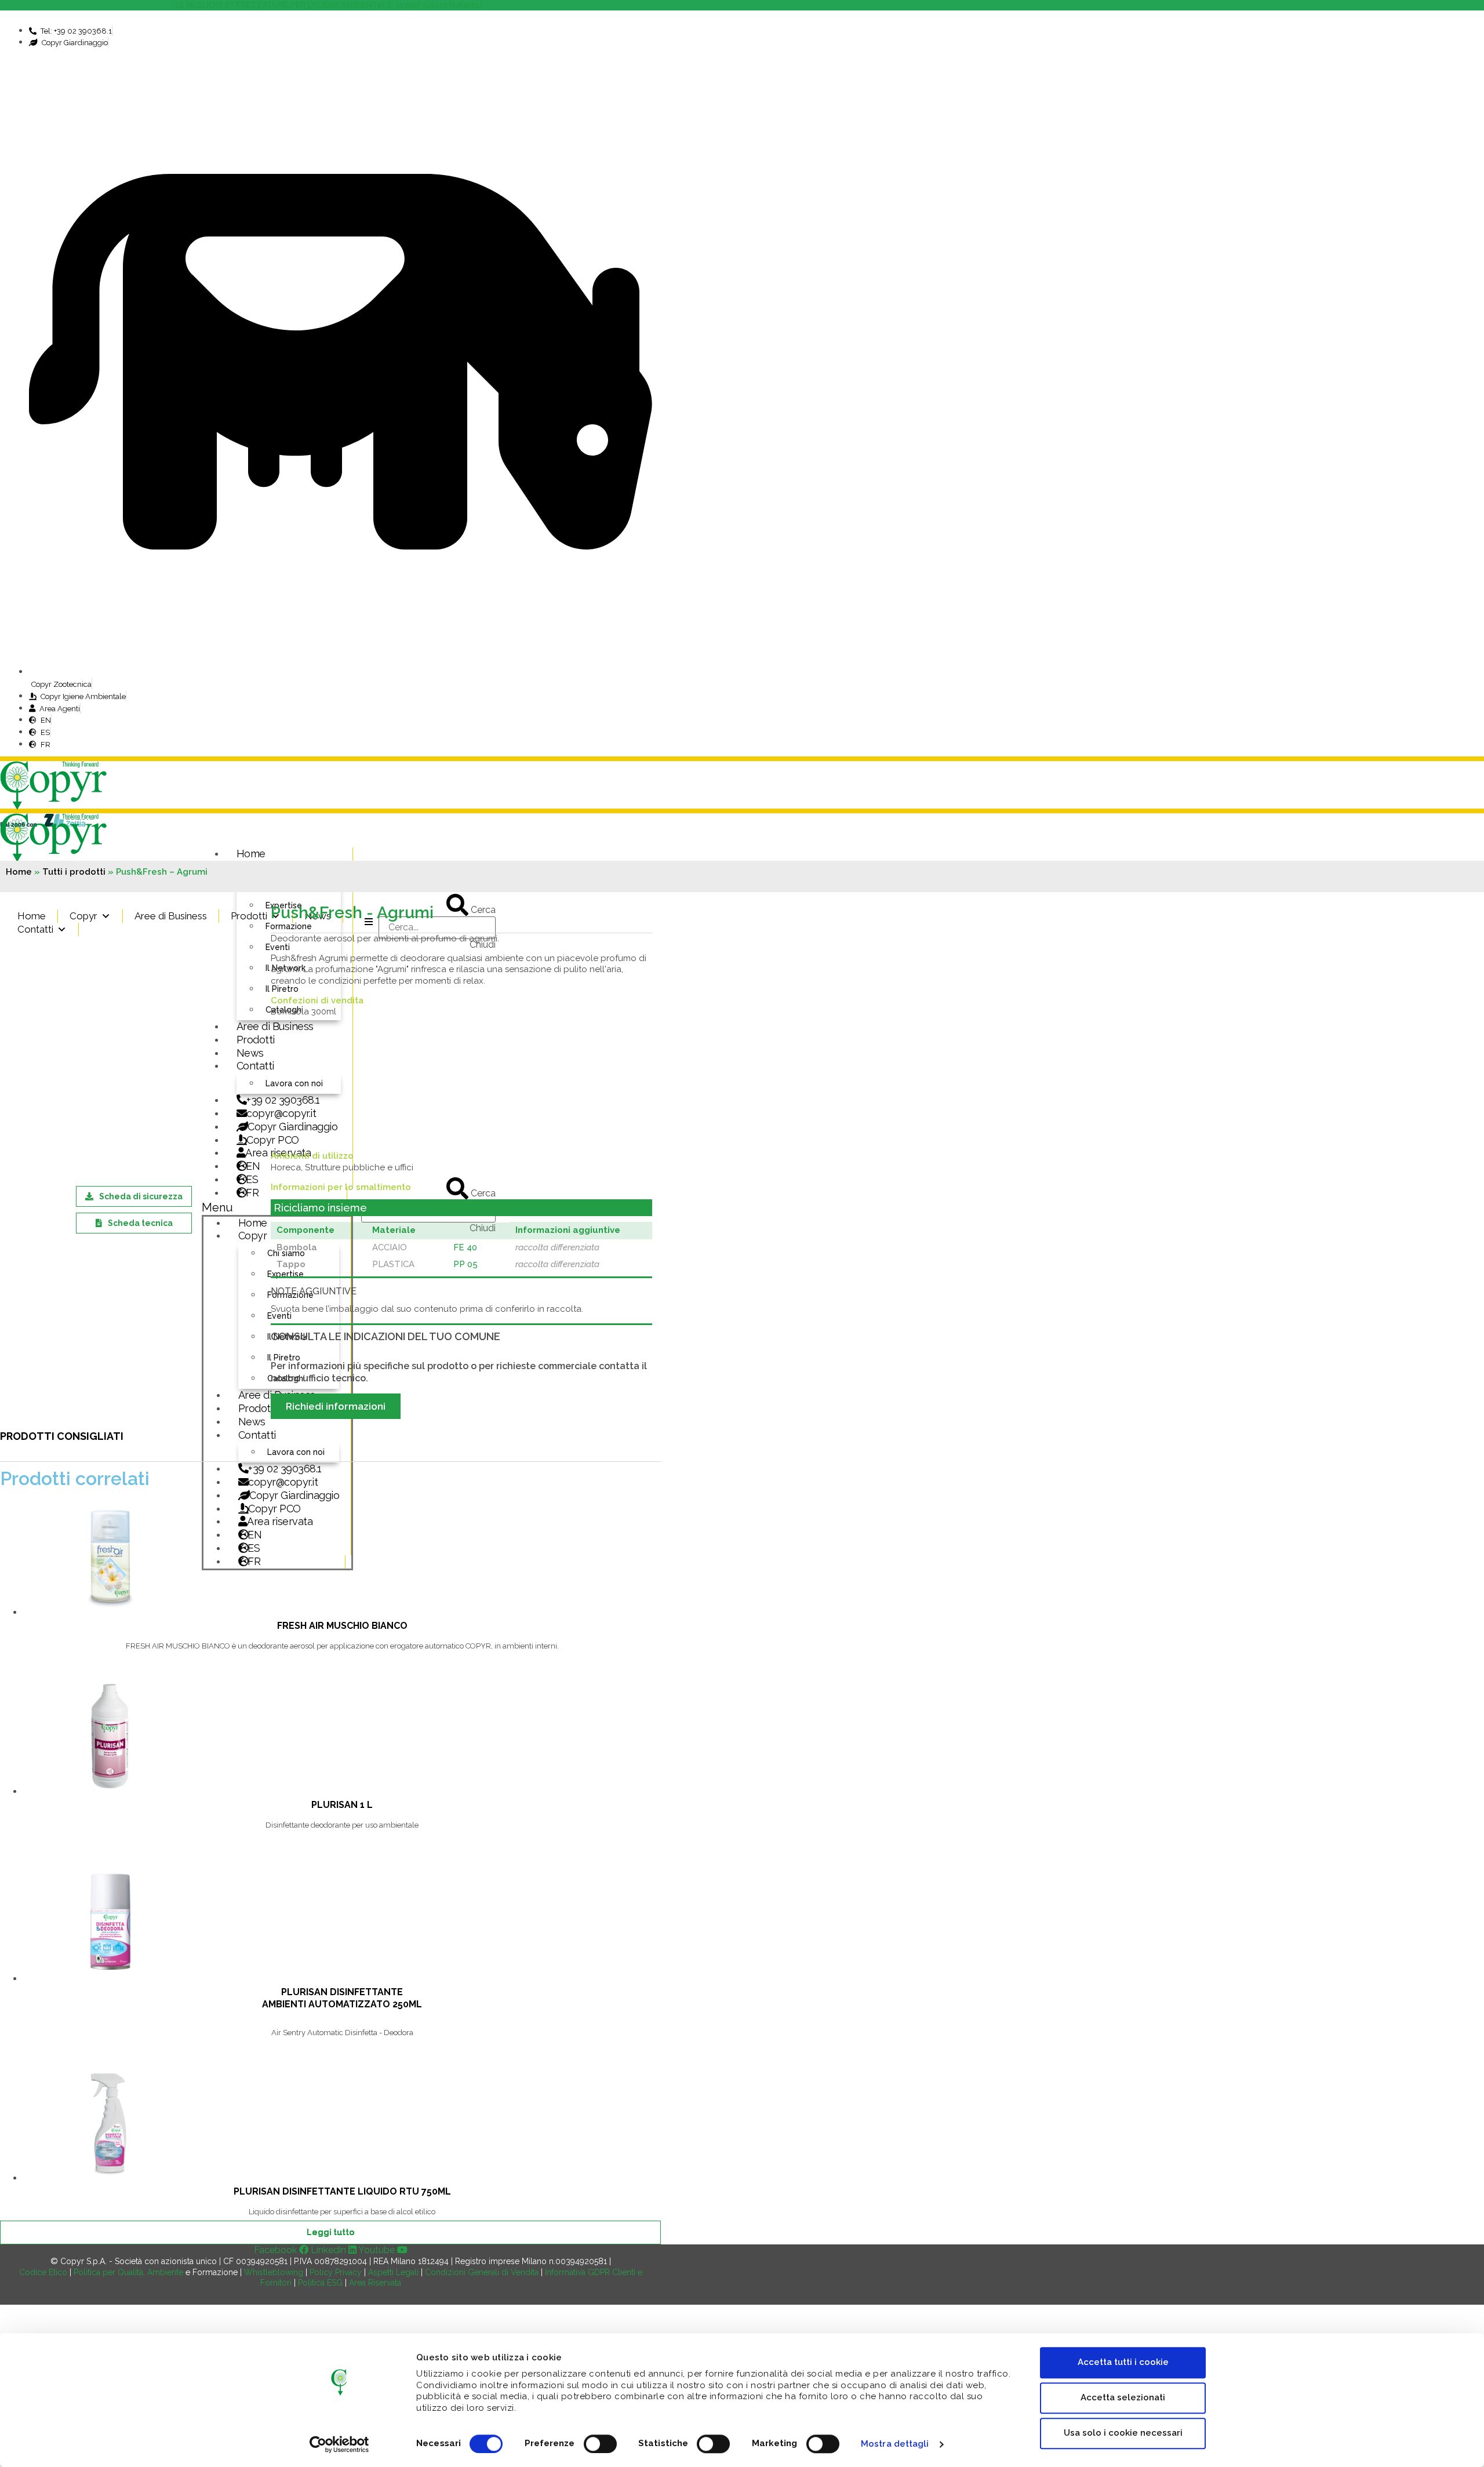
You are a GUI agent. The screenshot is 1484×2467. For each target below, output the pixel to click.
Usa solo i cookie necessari (1123, 2433)
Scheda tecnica (140, 1223)
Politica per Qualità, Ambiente (128, 2272)
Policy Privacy (336, 2272)
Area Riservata (375, 2283)
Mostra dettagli (895, 2444)
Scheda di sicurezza (141, 1196)
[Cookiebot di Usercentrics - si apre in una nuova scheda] (339, 2444)
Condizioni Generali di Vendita (482, 2272)
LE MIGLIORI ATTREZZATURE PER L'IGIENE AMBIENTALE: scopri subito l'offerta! (330, 5)
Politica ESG (320, 2283)
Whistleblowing (274, 2272)
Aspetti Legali (393, 2272)
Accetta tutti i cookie (1123, 2362)
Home (251, 854)
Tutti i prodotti (74, 872)
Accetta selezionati (1123, 2397)
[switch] (600, 2444)
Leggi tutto (330, 2232)
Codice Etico (43, 2272)
